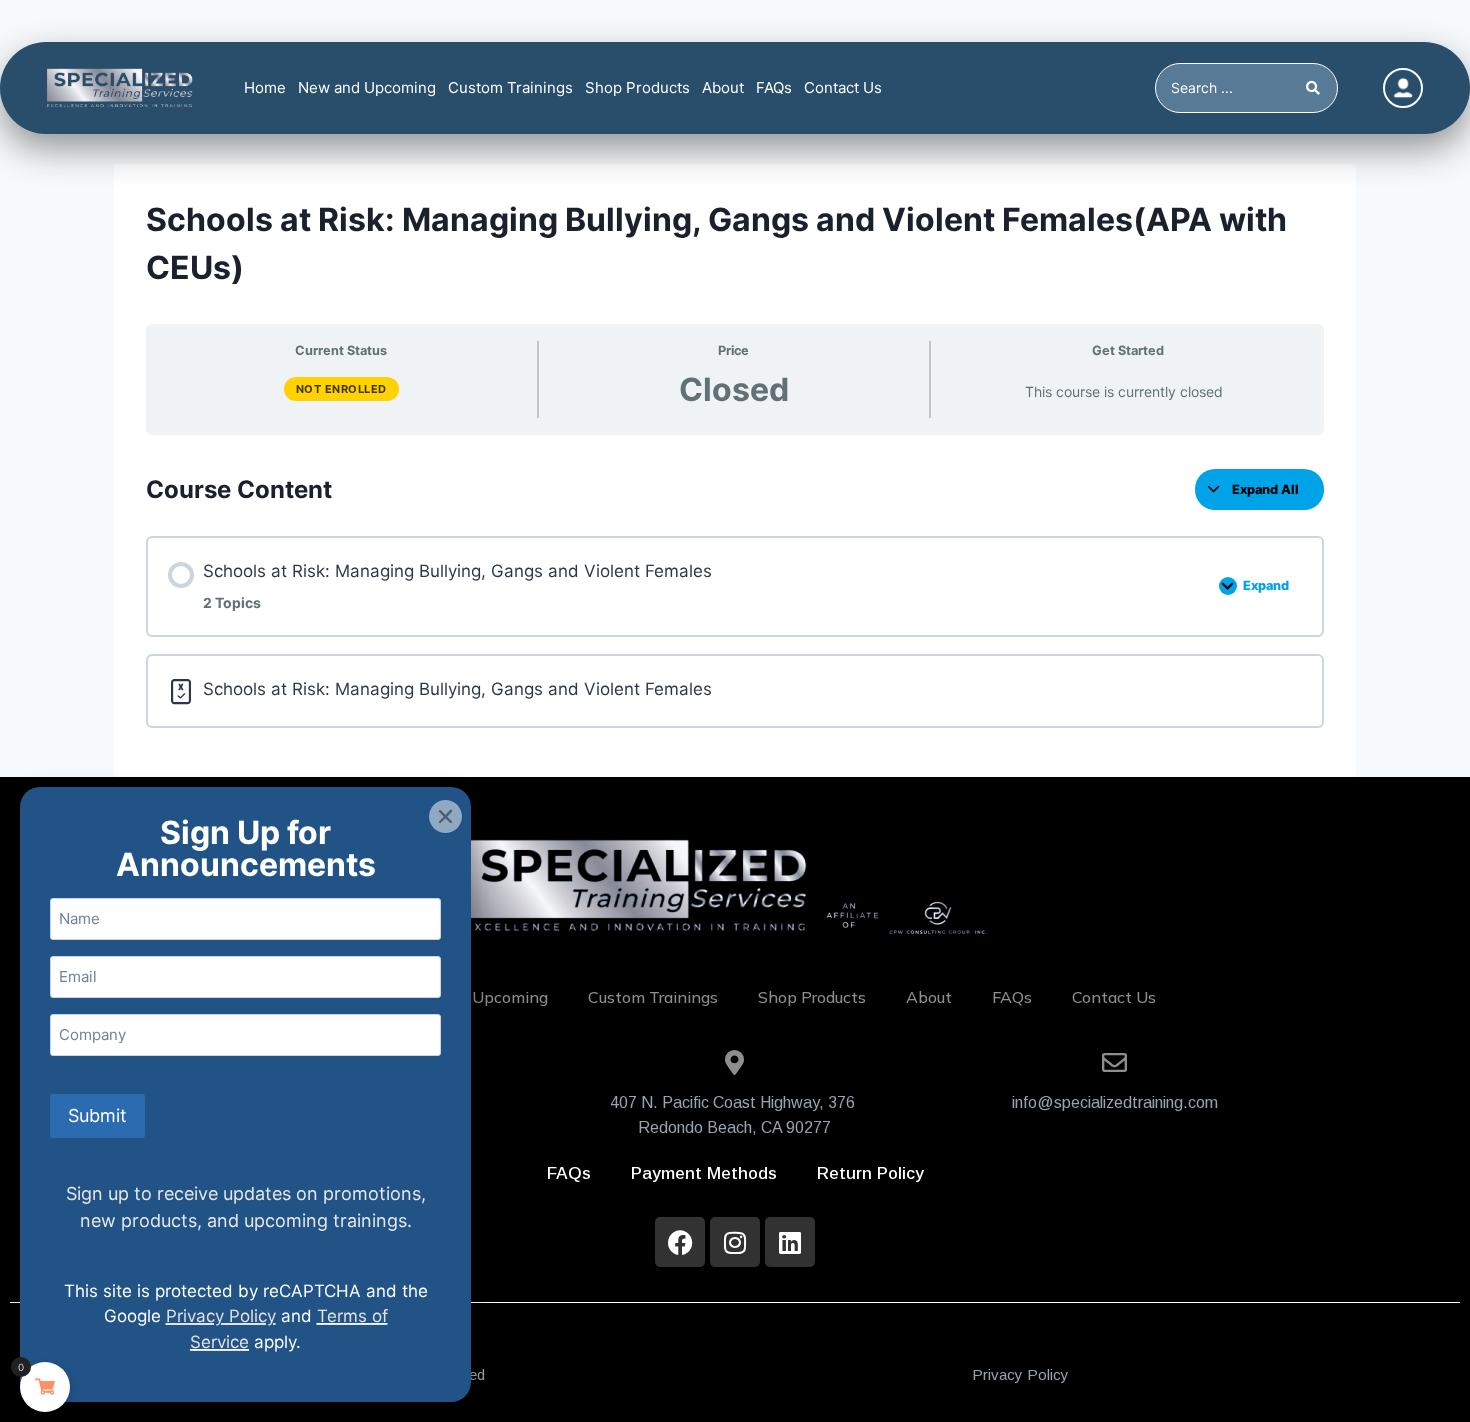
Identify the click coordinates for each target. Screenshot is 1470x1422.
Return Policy (870, 1173)
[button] (445, 816)
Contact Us (843, 87)
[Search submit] (1316, 88)
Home (265, 87)
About (723, 87)
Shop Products (637, 87)
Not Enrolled (341, 389)
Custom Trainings (510, 87)
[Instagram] (735, 1242)
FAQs (774, 87)
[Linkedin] (790, 1242)
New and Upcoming (367, 87)
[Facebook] (680, 1242)
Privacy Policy (1020, 1374)
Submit (97, 1115)
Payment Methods (704, 1173)
